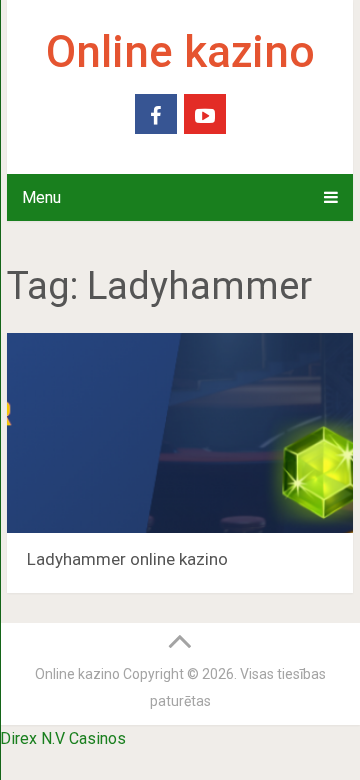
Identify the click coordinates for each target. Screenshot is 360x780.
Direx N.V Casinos (63, 738)
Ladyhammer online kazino (127, 559)
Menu (41, 197)
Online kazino (180, 52)
